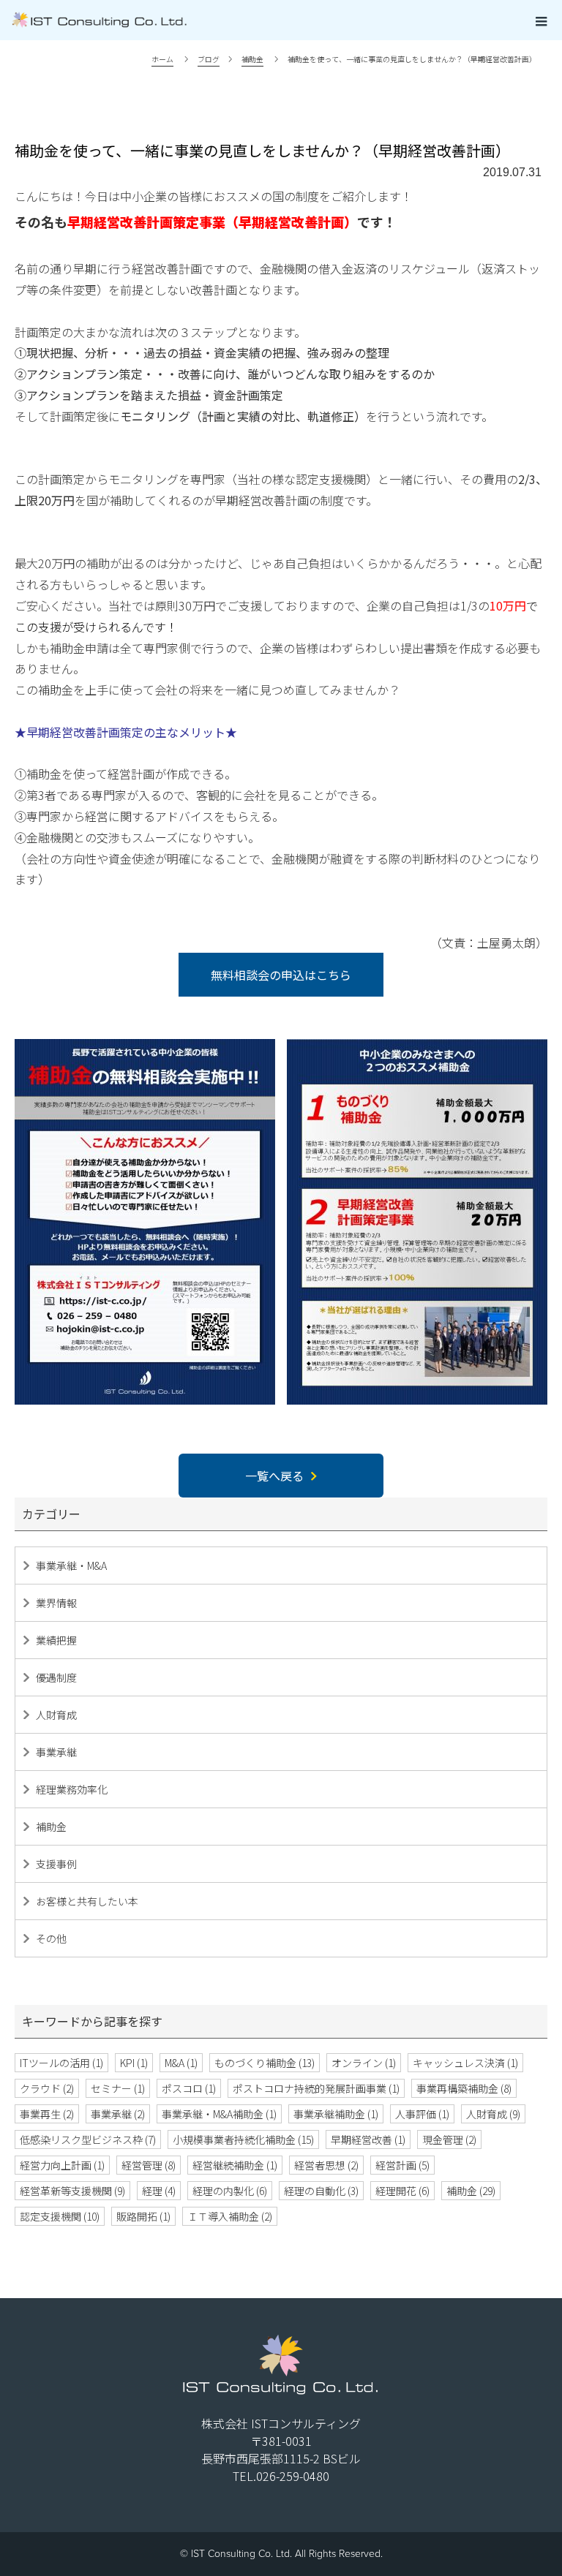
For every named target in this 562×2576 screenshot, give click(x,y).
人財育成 (56, 1715)
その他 (51, 1938)
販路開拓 (143, 2216)
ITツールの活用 (61, 2063)
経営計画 (402, 2165)
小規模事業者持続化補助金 (243, 2139)
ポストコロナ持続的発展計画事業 (316, 2088)
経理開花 (402, 2191)
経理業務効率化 (72, 1789)
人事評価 (422, 2114)
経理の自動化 (321, 2191)
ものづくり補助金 (265, 2063)
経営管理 (149, 2165)
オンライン (364, 2063)
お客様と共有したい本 (87, 1901)
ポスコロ (189, 2088)
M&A (181, 2063)
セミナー (118, 2088)
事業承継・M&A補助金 (219, 2114)
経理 (159, 2191)
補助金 (51, 1827)
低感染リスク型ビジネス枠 (88, 2139)
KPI (134, 2063)
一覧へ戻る (274, 1476)
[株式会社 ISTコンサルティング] (259, 20)
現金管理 (449, 2139)
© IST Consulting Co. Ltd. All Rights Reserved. (281, 2554)
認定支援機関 (60, 2216)
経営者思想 (326, 2165)
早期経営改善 (368, 2139)
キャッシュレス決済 (465, 2063)
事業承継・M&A (71, 1565)
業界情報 (56, 1603)
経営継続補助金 (235, 2165)
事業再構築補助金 (464, 2088)
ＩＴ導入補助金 (230, 2216)
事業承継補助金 (336, 2114)
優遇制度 (56, 1677)
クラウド (47, 2088)
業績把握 (56, 1640)
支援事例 (56, 1864)
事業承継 (56, 1752)
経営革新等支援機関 (72, 2191)
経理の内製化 (230, 2191)
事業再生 (47, 2114)
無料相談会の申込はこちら (281, 975)
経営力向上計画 (62, 2165)
